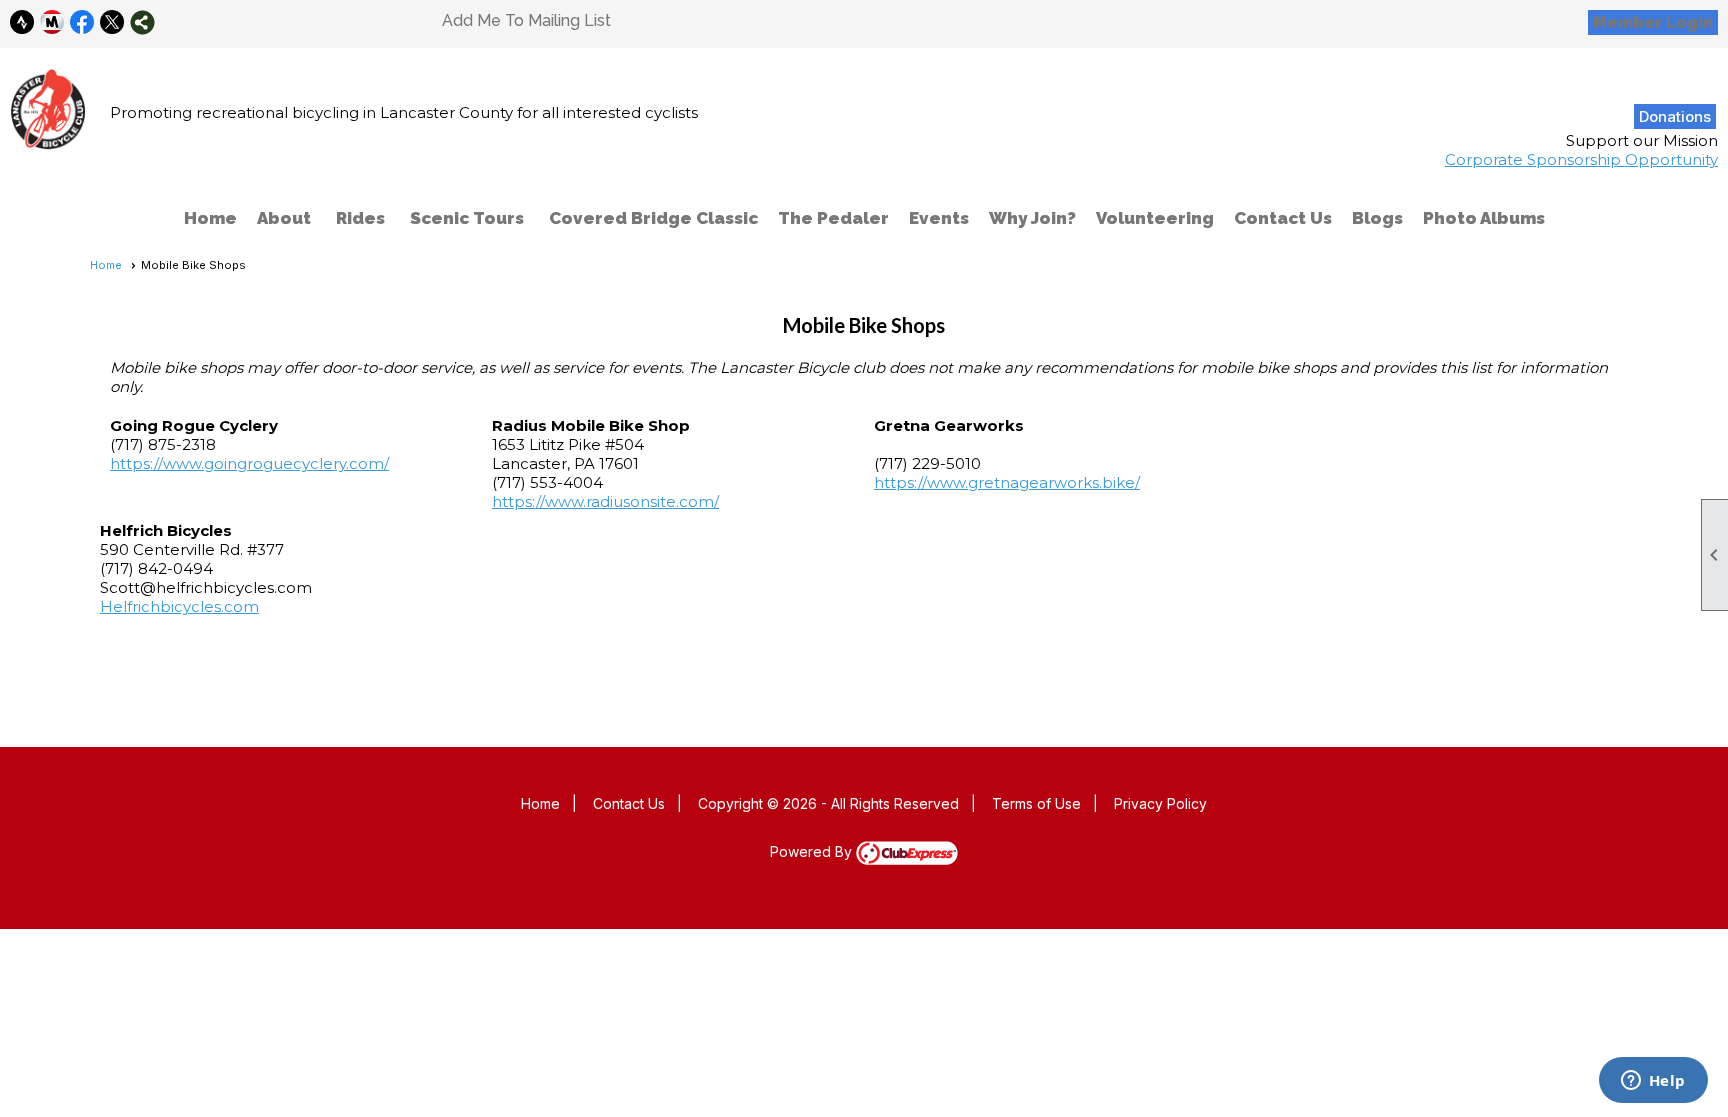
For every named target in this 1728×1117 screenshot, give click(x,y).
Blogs (1377, 218)
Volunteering (1155, 218)
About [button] (284, 218)
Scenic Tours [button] (467, 218)
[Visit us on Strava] (22, 22)
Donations (1675, 116)
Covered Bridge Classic (653, 218)
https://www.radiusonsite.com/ (605, 501)
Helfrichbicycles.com (179, 606)
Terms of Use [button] (1036, 803)
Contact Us (1283, 218)
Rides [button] (360, 218)
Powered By (813, 851)
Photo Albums (1484, 218)
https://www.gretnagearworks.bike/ (1007, 482)
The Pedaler (833, 218)
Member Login (1653, 22)
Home (210, 218)
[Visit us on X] (112, 22)
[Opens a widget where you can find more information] (1653, 1082)
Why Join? (1032, 218)
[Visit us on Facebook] (82, 22)
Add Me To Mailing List (526, 20)
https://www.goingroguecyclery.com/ (249, 463)
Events (939, 218)
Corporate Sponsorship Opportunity (1581, 159)
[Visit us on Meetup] (52, 22)
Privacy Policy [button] (1160, 803)
